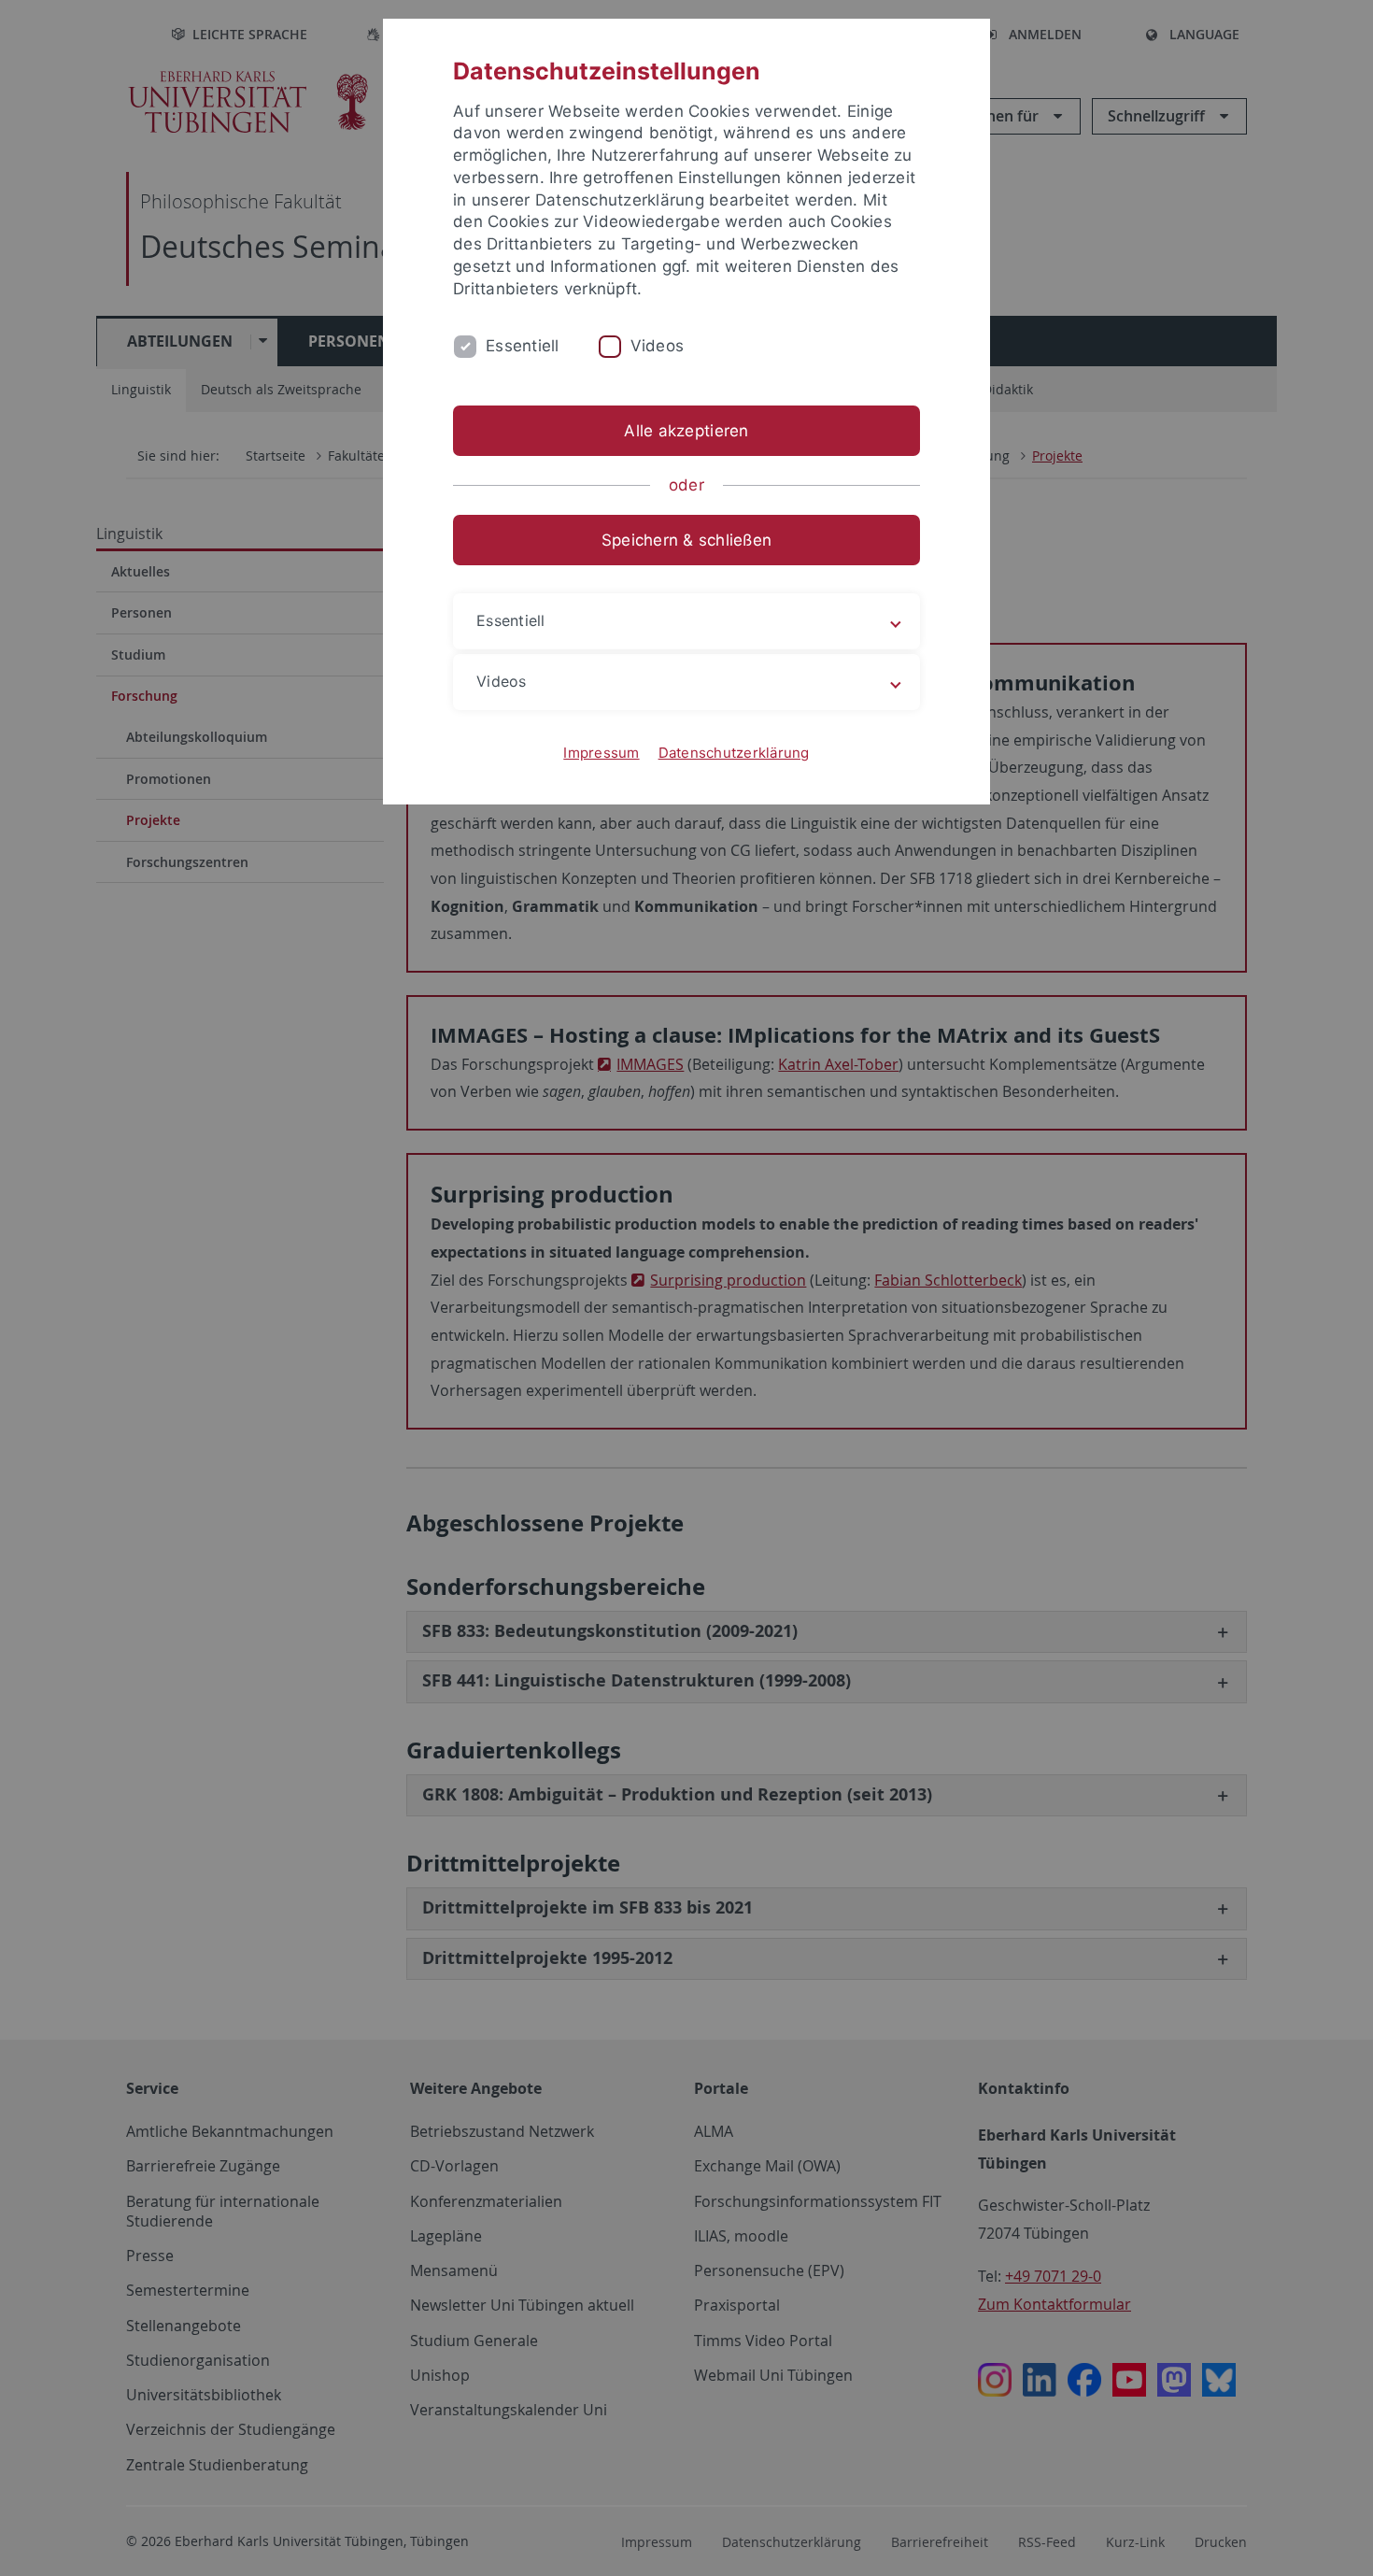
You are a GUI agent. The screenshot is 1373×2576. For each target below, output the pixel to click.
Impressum (601, 753)
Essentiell (523, 346)
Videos (658, 346)
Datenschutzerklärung (734, 753)
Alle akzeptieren (686, 431)
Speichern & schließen (686, 540)
